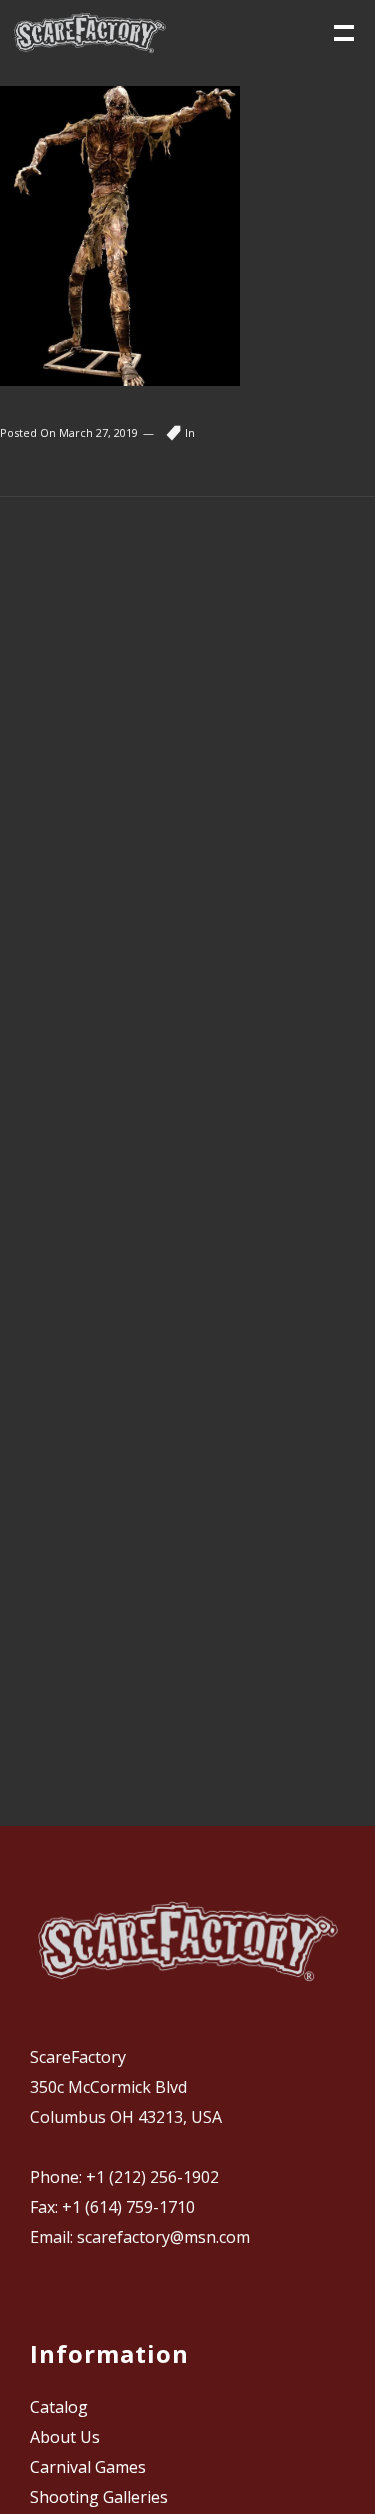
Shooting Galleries (99, 2497)
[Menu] (342, 31)
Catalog (59, 2407)
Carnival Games (88, 2467)
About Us (65, 2437)
